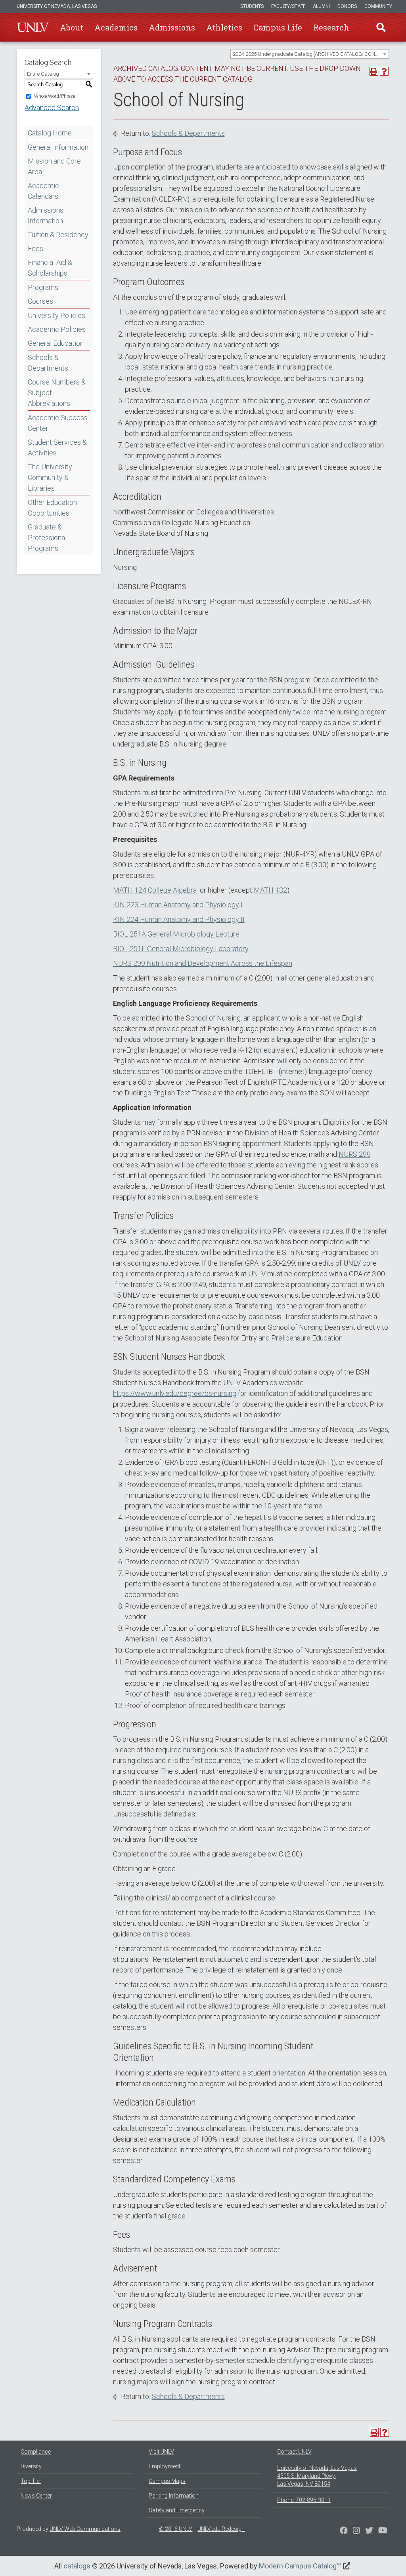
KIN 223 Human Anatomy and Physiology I (178, 905)
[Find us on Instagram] (369, 2531)
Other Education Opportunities (52, 508)
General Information (58, 147)
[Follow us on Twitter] (356, 2531)
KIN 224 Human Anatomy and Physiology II (179, 919)
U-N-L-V (33, 27)
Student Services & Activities (57, 447)
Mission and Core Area (54, 166)
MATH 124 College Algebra (155, 890)
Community (378, 6)
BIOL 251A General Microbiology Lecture (176, 934)
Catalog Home (50, 133)
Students (252, 6)
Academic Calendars (43, 191)
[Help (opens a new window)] (384, 71)
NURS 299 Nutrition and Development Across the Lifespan (203, 963)
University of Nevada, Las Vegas (57, 6)
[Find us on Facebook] (344, 2531)
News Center (36, 2496)
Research (331, 27)
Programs (43, 287)
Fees (35, 248)
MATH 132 (270, 890)
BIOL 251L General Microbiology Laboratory (181, 949)
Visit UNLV (161, 2452)
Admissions (172, 27)
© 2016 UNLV (176, 2529)
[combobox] (310, 54)
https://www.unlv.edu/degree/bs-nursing (175, 1393)
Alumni (321, 6)
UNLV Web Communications (85, 2529)
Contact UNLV (294, 2452)
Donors (347, 6)
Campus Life (278, 27)
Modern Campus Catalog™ (300, 2566)
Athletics (224, 27)
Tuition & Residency (58, 235)
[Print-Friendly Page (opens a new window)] (374, 71)
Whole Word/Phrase (55, 96)
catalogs (77, 2566)
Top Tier (31, 2481)
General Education (56, 343)
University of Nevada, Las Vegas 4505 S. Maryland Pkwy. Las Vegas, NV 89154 (317, 2476)
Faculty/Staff (288, 6)
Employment (165, 2466)
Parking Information (174, 2496)
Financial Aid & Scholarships (50, 268)
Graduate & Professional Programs (47, 538)
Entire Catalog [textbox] (43, 74)
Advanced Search (52, 108)
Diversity (31, 2466)
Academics (116, 27)
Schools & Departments (48, 363)
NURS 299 (355, 1154)
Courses (40, 301)
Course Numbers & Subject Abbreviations (57, 393)
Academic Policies (57, 329)
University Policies (56, 315)
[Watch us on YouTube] (383, 2531)
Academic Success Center (58, 423)
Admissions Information (46, 215)
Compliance (36, 2452)
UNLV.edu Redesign (221, 2529)
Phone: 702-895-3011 (304, 2500)
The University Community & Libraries (50, 477)
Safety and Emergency (177, 2510)
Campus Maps (167, 2481)
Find (381, 27)
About (72, 27)
